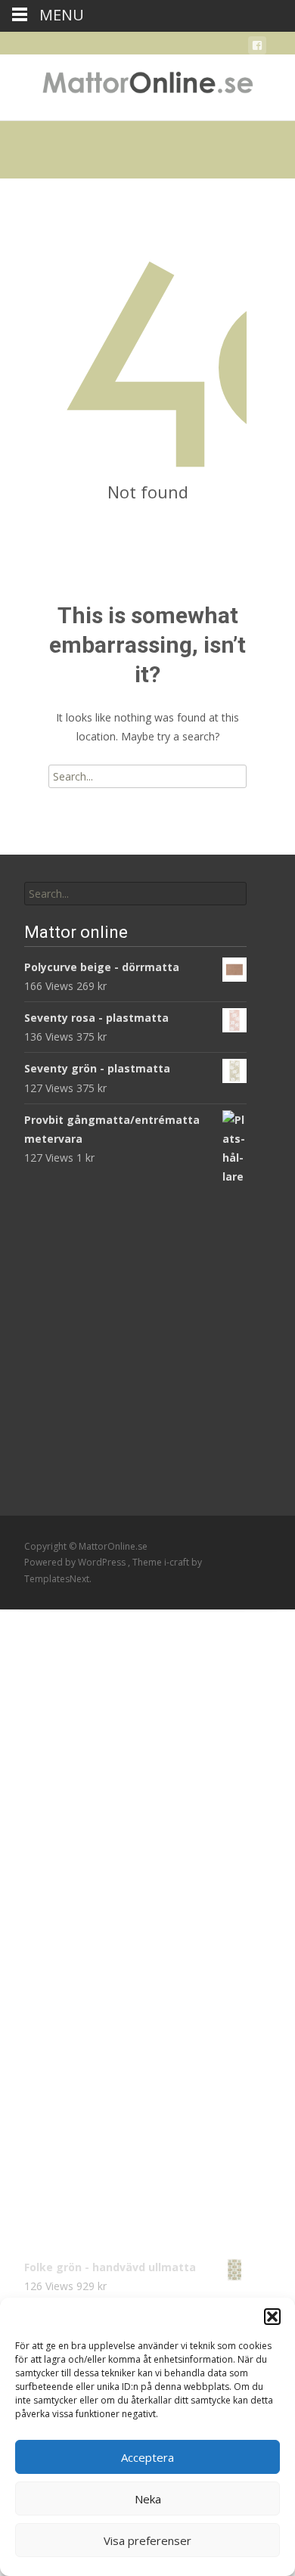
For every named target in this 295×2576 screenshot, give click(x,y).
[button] (272, 2317)
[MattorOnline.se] (147, 85)
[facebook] (257, 48)
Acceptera (147, 2457)
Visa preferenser (147, 2540)
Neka (148, 2499)
